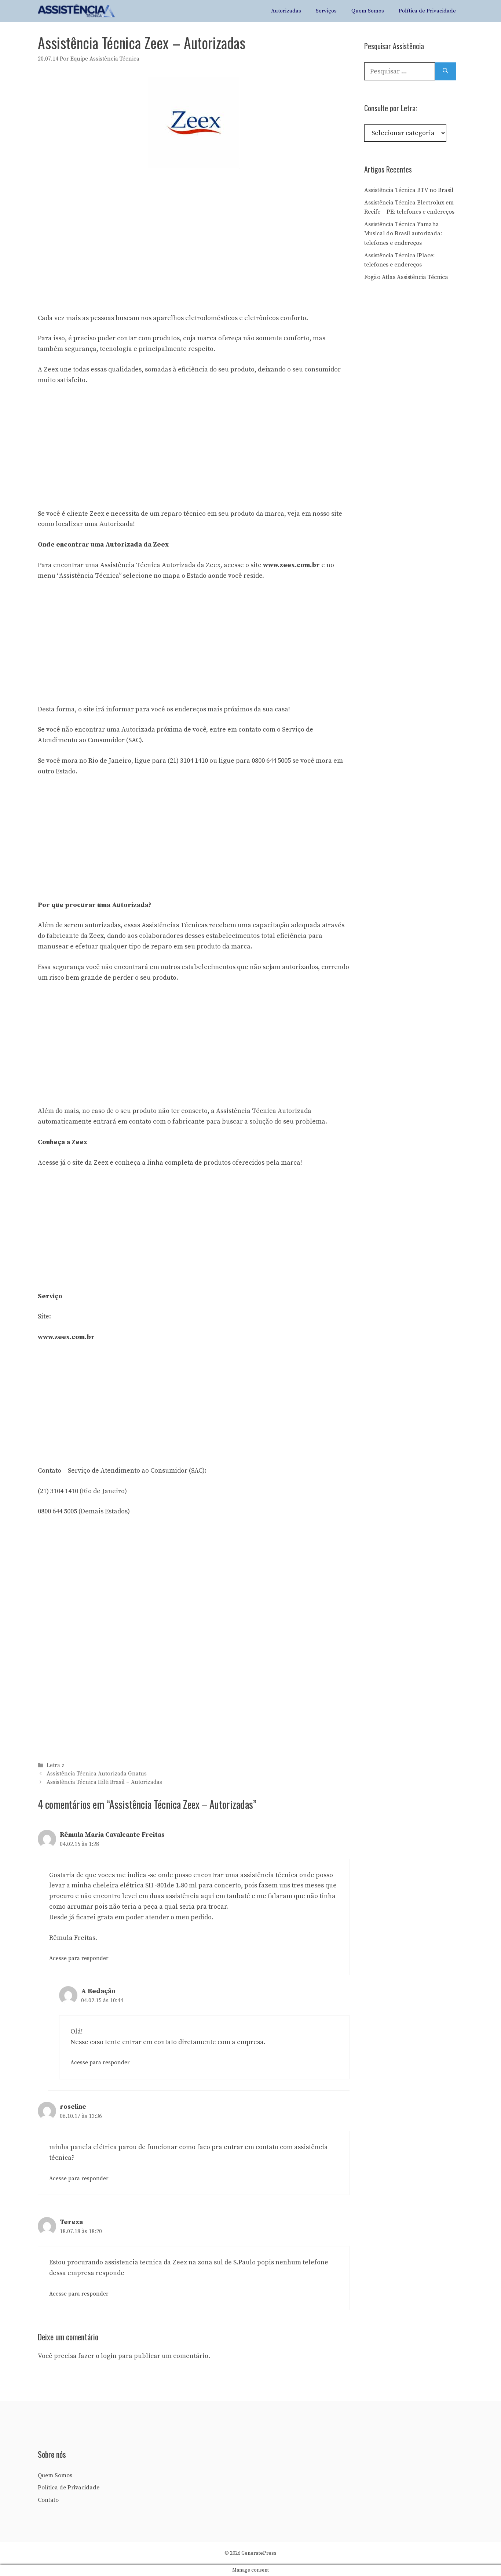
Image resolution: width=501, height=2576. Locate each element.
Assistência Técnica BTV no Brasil (409, 190)
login (109, 2356)
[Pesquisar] (445, 71)
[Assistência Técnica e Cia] (76, 11)
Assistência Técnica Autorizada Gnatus (97, 1774)
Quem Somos (368, 11)
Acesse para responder (79, 1958)
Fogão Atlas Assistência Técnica (406, 277)
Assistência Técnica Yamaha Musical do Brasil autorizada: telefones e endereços (403, 234)
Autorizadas (286, 11)
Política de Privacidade (427, 11)
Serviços (326, 11)
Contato (48, 2500)
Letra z (56, 1765)
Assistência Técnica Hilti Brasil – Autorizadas (104, 1783)
